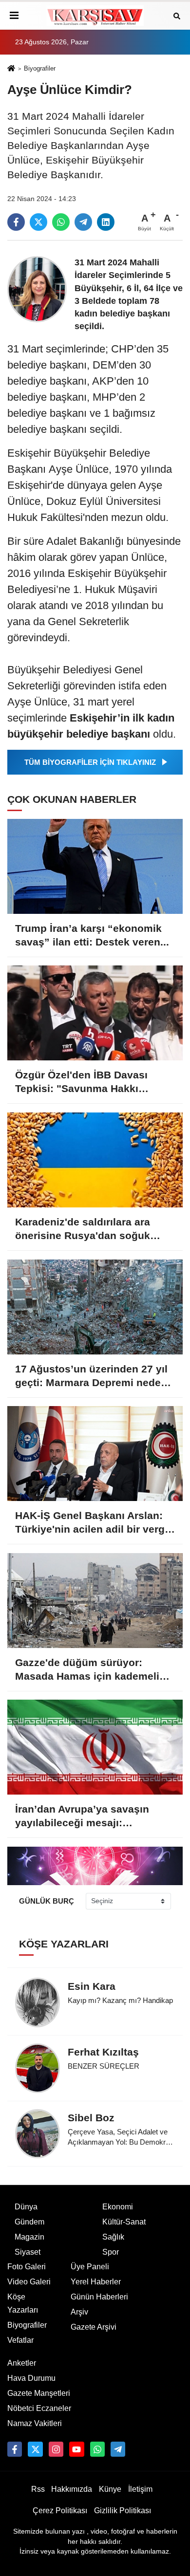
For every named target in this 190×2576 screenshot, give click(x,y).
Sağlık (113, 2237)
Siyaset (28, 2252)
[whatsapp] (61, 222)
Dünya (26, 2207)
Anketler (22, 2363)
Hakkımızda (72, 2489)
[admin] (118, 2449)
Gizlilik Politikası (123, 2511)
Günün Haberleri (99, 2297)
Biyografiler (40, 68)
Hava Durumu (31, 2378)
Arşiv (79, 2312)
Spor (111, 2252)
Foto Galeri (27, 2267)
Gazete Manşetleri (39, 2393)
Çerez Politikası (60, 2511)
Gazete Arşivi (94, 2327)
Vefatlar (20, 2340)
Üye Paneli (90, 2267)
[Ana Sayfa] (11, 69)
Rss (38, 2489)
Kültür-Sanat (124, 2222)
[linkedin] (106, 222)
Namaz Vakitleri (35, 2423)
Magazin (29, 2237)
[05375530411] (97, 2449)
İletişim (140, 2489)
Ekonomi (118, 2207)
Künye (110, 2489)
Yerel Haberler (96, 2282)
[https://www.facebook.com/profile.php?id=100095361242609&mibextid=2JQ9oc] (15, 2449)
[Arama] (177, 15)
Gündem (29, 2222)
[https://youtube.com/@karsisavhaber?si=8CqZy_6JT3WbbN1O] (76, 2449)
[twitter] (38, 222)
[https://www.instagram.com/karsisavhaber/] (56, 2449)
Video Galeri (29, 2282)
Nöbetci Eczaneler (39, 2408)
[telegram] (83, 222)
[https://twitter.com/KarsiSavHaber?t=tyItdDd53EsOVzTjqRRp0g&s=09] (35, 2449)
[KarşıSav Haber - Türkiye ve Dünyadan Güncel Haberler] (95, 16)
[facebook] (16, 222)
